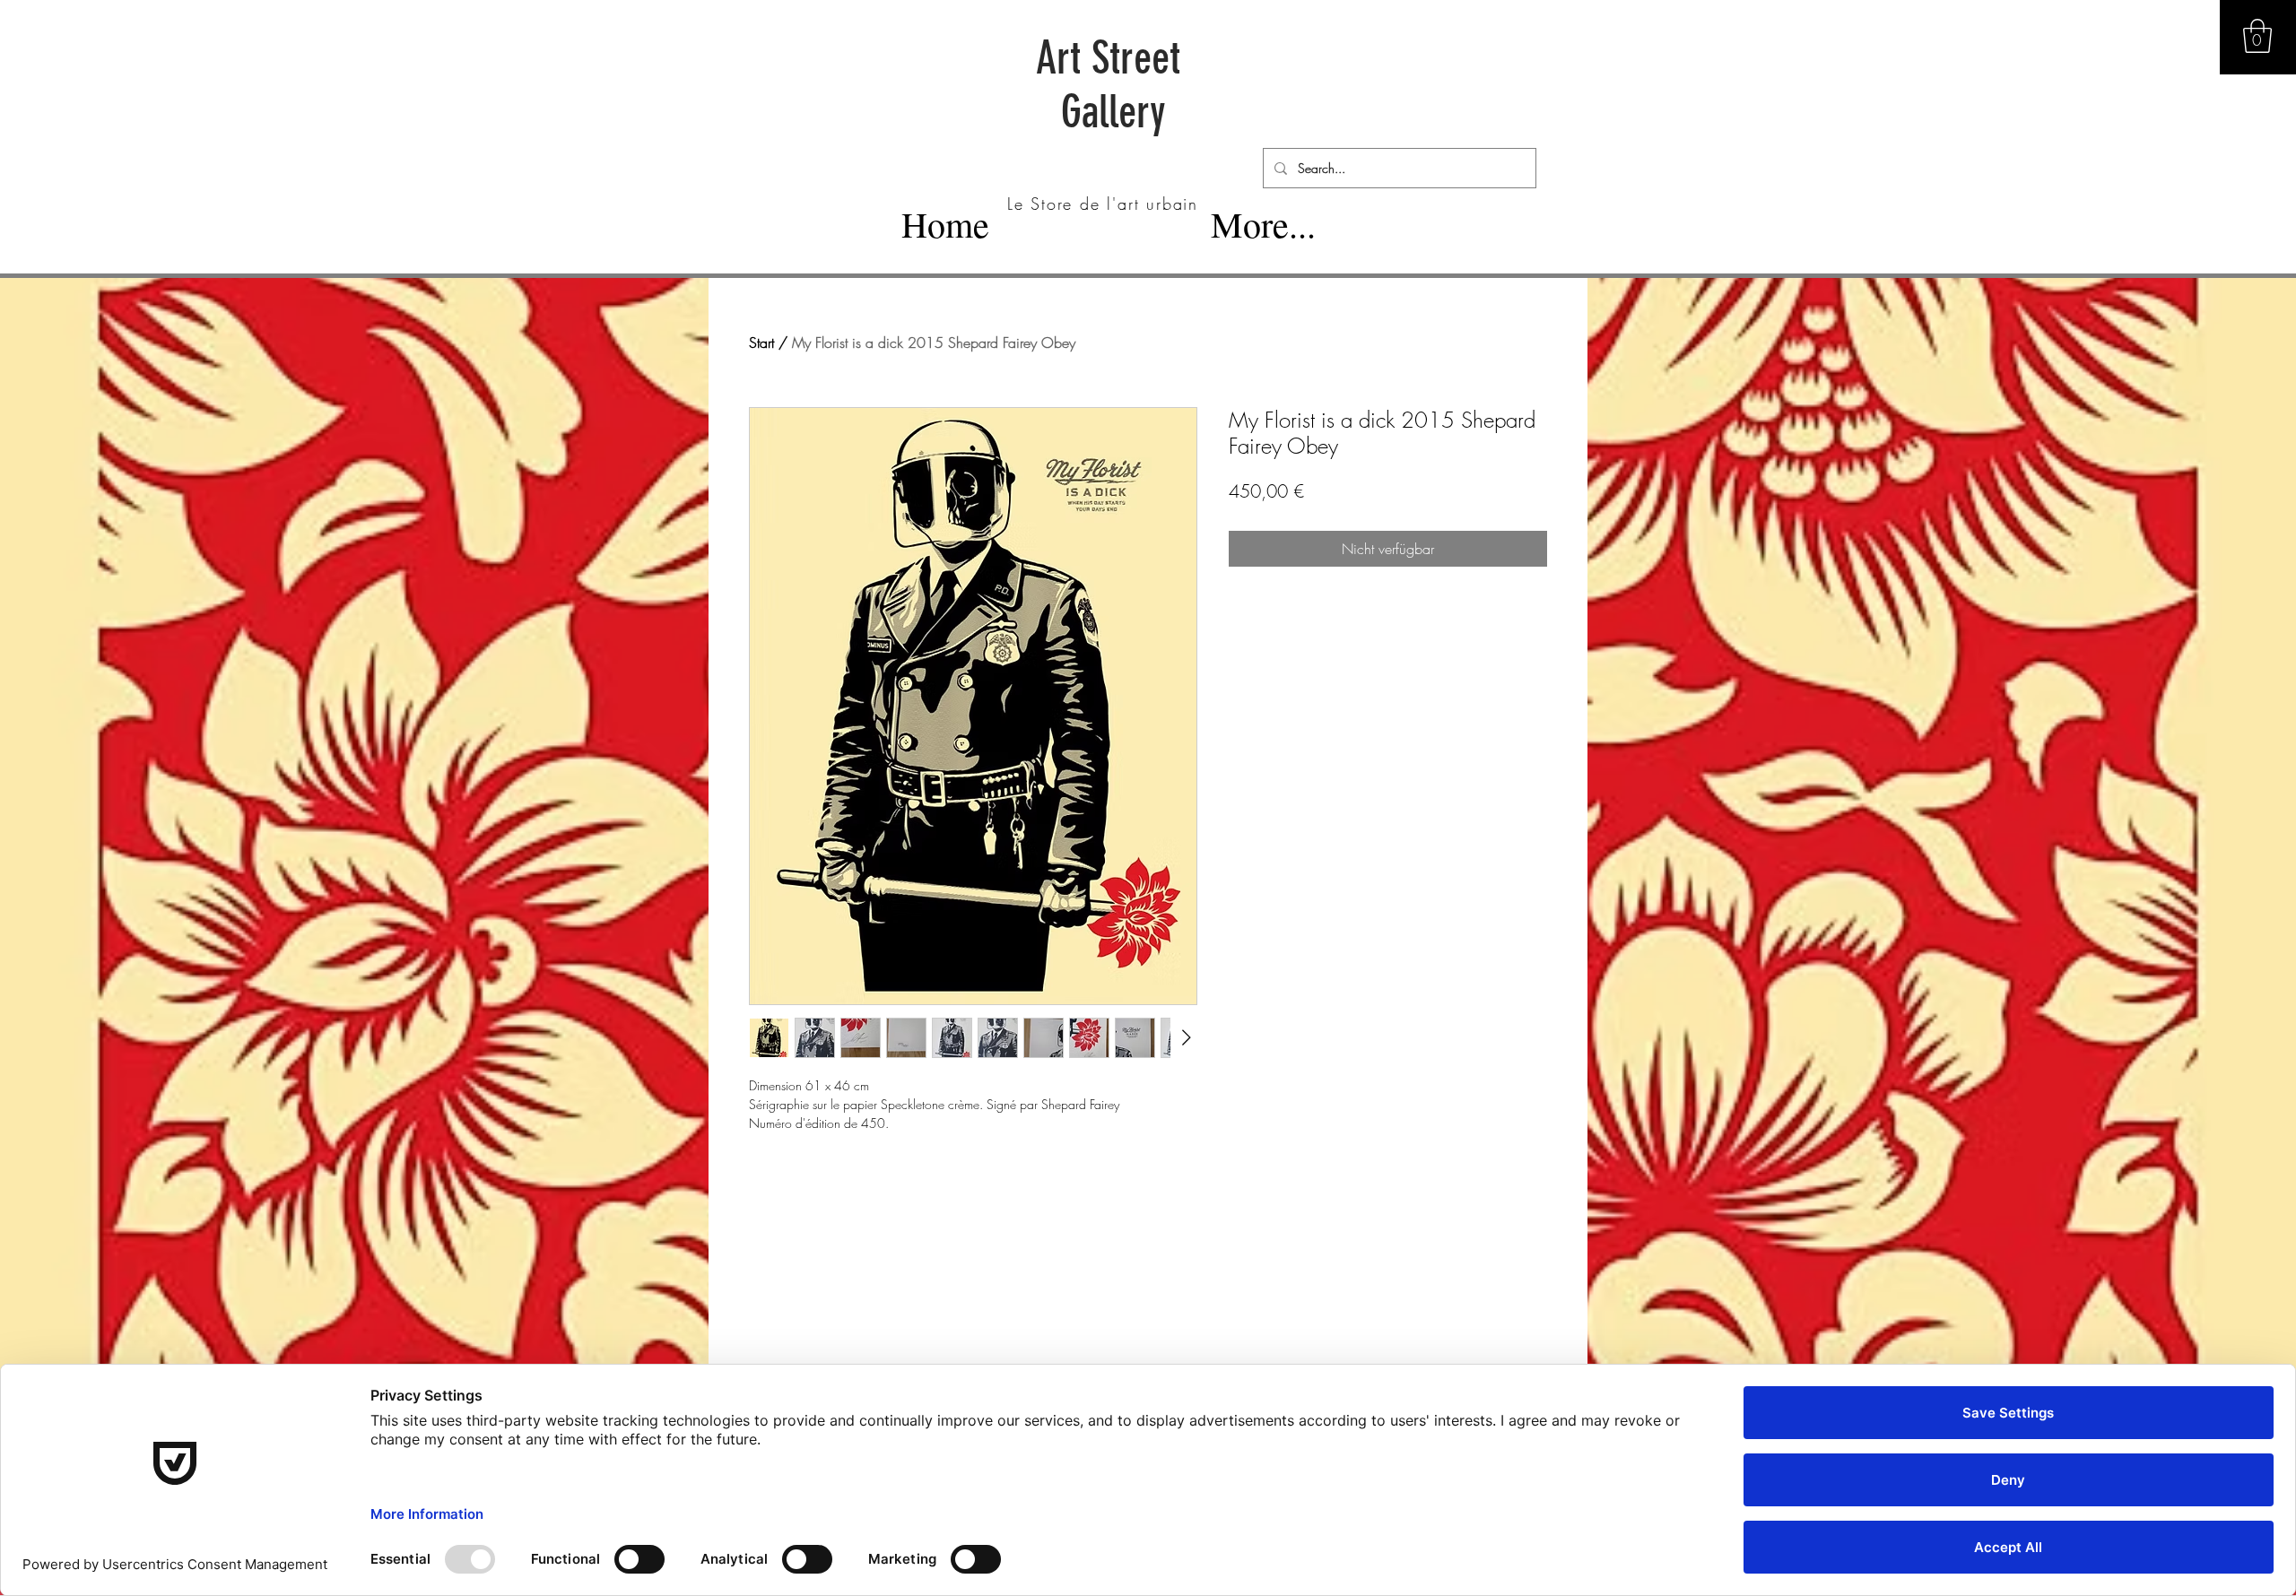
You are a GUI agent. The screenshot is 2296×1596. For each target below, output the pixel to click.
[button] (2257, 36)
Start (761, 343)
